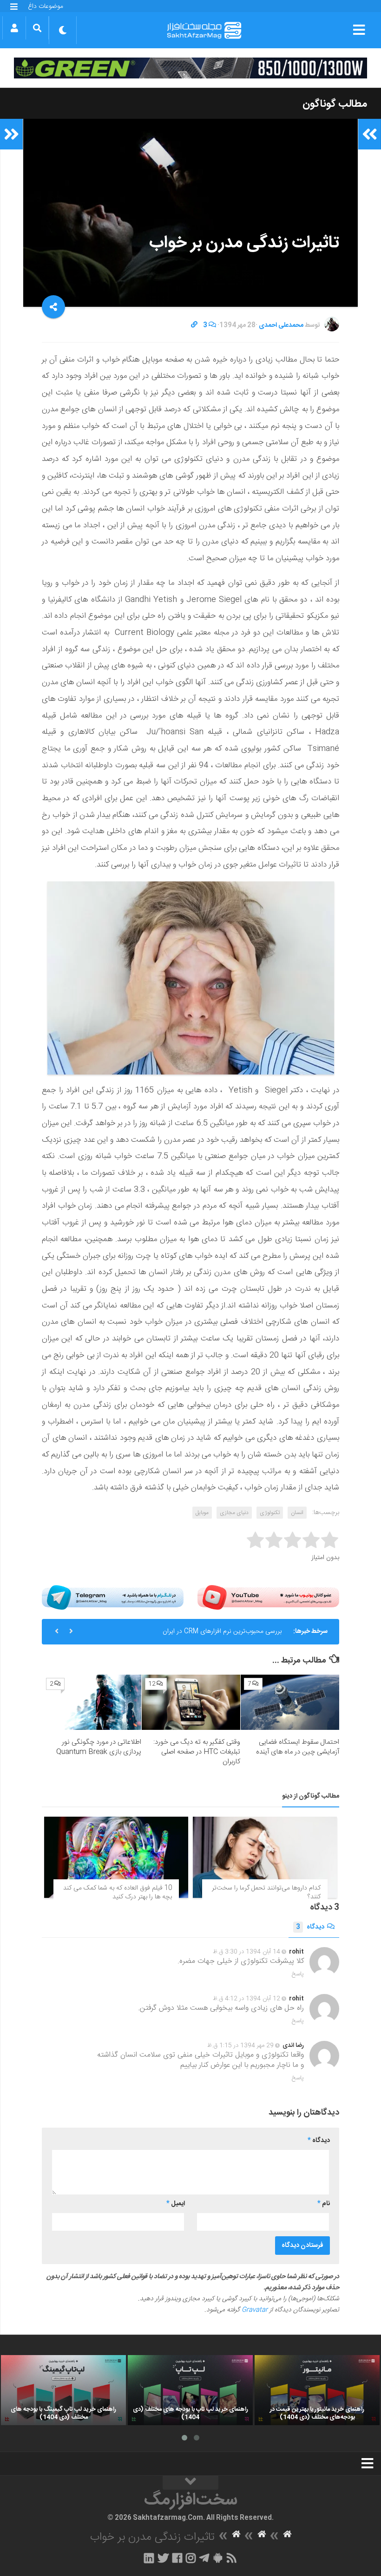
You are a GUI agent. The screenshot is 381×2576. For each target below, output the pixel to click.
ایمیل (176, 2204)
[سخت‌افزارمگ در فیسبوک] (177, 2558)
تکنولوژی (270, 1513)
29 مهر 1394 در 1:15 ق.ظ (240, 2045)
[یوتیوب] (268, 1597)
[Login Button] (14, 28)
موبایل (202, 1513)
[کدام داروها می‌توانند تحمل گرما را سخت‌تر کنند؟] (265, 1857)
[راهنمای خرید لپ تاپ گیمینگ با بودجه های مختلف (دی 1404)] (63, 2390)
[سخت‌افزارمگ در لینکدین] (149, 2558)
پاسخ (298, 1974)
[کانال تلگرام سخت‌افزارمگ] (204, 2558)
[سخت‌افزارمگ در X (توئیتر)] (163, 2558)
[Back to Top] (190, 2483)
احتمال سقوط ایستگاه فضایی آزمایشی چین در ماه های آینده (298, 1747)
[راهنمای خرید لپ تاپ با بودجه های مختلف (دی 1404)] (190, 2390)
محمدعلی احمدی (281, 325)
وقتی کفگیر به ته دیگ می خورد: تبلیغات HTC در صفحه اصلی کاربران (197, 1752)
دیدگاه (310, 1927)
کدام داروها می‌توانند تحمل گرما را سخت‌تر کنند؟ (266, 1893)
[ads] (190, 68)
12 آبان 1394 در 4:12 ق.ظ (246, 1999)
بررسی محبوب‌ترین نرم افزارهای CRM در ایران (222, 1631)
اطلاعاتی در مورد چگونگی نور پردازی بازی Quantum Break (99, 1747)
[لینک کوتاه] (194, 325)
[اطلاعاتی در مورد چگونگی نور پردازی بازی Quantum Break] (92, 1702)
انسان (297, 1513)
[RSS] (232, 2558)
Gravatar (255, 2310)
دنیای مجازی (234, 1513)
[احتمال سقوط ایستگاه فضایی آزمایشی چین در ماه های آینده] (290, 1702)
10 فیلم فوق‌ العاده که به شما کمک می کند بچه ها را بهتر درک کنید (118, 1893)
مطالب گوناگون (335, 104)
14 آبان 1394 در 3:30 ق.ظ (246, 1952)
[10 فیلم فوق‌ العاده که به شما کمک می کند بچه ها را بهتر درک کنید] (116, 1857)
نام (324, 2204)
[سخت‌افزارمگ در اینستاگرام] (191, 2558)
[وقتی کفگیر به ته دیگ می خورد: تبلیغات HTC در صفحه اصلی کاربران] (191, 1702)
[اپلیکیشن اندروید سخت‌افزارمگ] (218, 2558)
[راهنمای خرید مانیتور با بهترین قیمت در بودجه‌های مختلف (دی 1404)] (317, 2390)
